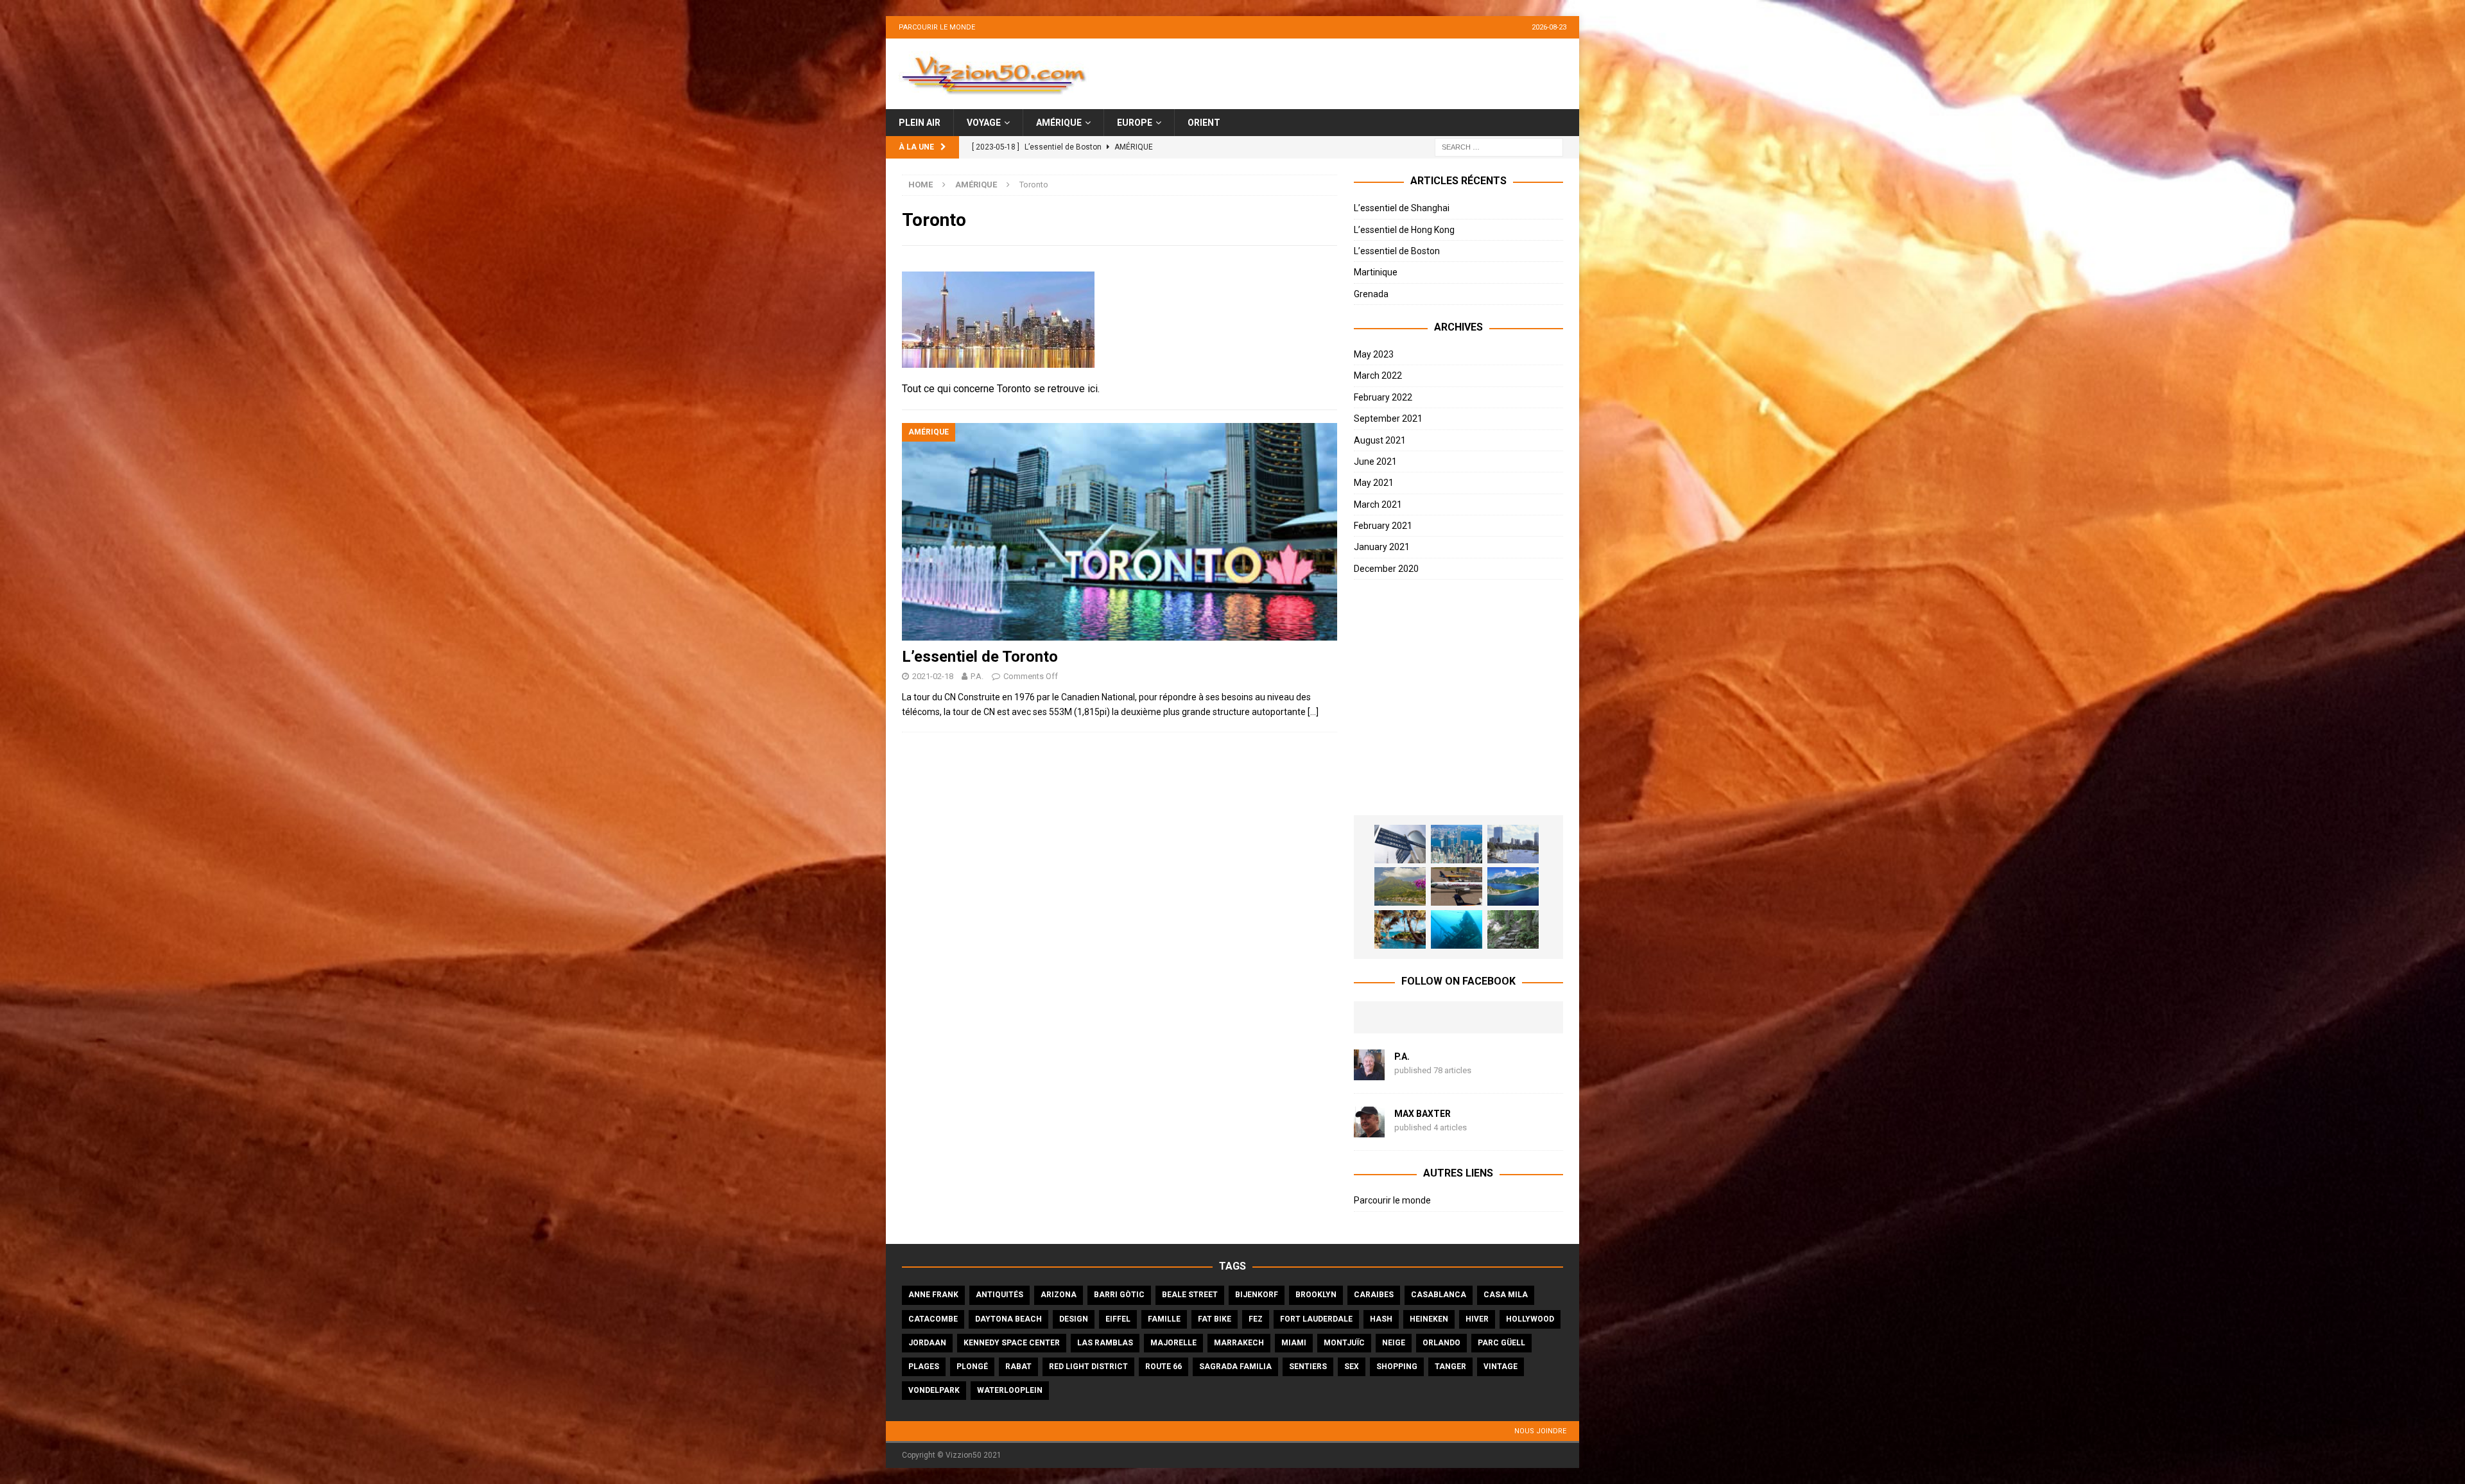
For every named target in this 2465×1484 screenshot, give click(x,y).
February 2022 (1383, 397)
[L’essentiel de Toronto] (1120, 532)
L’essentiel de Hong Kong (1404, 230)
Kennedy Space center (1012, 1343)
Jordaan (927, 1343)
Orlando (1441, 1343)
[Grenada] (1457, 886)
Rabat (1018, 1367)
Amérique (1059, 123)
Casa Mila (1506, 1295)
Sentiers (1308, 1367)
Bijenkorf (1257, 1295)
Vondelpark (934, 1390)
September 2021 (1388, 418)
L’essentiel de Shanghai (1402, 208)
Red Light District (1088, 1367)
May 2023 (1374, 354)
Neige (1394, 1343)
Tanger (1450, 1367)
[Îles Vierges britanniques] (1400, 929)
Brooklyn (1316, 1295)
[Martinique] (1400, 886)
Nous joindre (1540, 1431)
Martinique (1376, 272)
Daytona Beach (1008, 1319)
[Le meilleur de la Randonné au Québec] (1513, 929)
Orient (1204, 123)
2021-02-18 (933, 676)
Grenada (1371, 294)
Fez (1256, 1319)
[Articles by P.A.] (1369, 1073)
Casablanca (1439, 1295)
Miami (1294, 1343)
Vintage (1501, 1367)
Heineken (1429, 1319)
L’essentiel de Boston (1397, 251)
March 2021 (1378, 505)
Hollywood (1530, 1319)
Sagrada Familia (1235, 1367)
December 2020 (1386, 569)
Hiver (1477, 1319)
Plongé (972, 1367)
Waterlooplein (1010, 1390)
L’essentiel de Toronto (980, 657)
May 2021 (1374, 483)
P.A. (977, 676)
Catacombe (933, 1319)
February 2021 (1383, 526)
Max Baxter (1423, 1114)
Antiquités (999, 1295)
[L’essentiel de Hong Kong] (1457, 844)
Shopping (1397, 1367)
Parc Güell (1501, 1343)
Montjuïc (1344, 1343)
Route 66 (1163, 1367)
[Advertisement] (1458, 698)
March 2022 (1378, 375)
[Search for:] (1499, 147)
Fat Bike (1215, 1319)
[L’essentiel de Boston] (1513, 844)
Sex (1352, 1367)
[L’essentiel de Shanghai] (1400, 844)
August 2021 (1380, 440)
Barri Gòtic (1119, 1295)
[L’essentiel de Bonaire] (1457, 929)
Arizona (1059, 1295)
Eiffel (1118, 1319)
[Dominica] (1513, 886)
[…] (1313, 712)
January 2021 (1382, 547)
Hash (1381, 1319)
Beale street (1190, 1295)
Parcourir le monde (937, 27)
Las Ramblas (1105, 1343)
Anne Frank (933, 1295)
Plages (924, 1367)
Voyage (984, 123)
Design (1074, 1319)
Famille (1164, 1319)
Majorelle (1173, 1343)
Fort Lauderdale (1316, 1319)
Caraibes (1374, 1295)
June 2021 (1375, 462)
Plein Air (920, 123)
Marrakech (1239, 1343)
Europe (1135, 123)
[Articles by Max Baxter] (1369, 1130)
